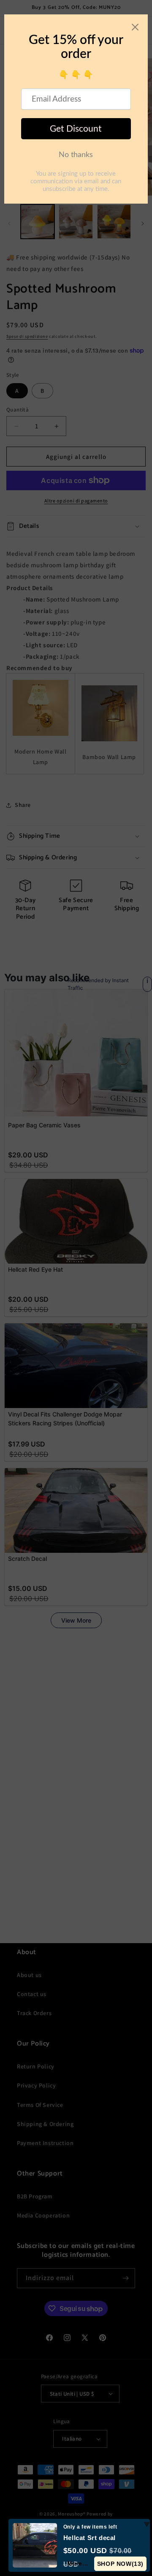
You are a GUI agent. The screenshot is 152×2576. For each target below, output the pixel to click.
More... (78, 2563)
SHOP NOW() (120, 2564)
